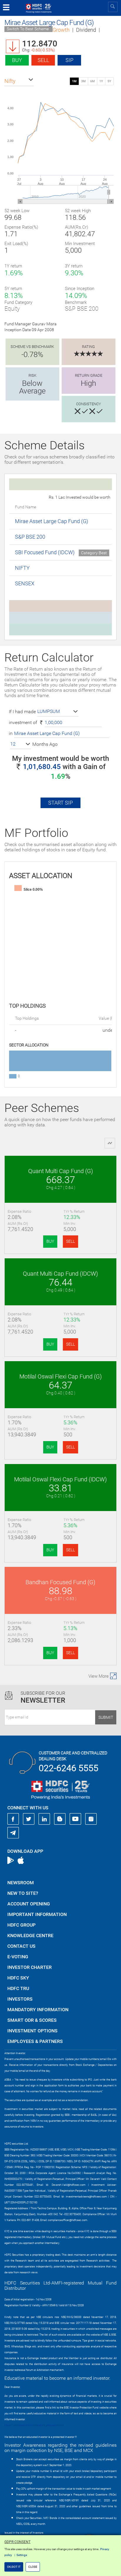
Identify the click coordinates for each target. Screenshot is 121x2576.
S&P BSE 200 (30, 537)
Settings (22, 2555)
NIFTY (22, 568)
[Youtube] (75, 1819)
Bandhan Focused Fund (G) (60, 1582)
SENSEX (25, 583)
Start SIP (60, 803)
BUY (50, 1241)
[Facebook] (13, 1819)
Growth (61, 30)
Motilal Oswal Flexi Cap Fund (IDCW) (60, 1479)
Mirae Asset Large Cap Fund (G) (52, 521)
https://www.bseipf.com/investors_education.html (34, 2425)
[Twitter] (29, 1819)
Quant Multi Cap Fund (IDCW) (60, 1274)
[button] (19, 81)
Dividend (86, 30)
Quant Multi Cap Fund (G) (61, 1171)
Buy (17, 60)
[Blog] (60, 1819)
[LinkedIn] (44, 1819)
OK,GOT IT (14, 2567)
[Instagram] (91, 1819)
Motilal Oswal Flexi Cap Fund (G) (61, 1376)
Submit (106, 1717)
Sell (43, 60)
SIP (69, 60)
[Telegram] (13, 1833)
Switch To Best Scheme (28, 29)
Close (33, 2567)
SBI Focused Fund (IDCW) (45, 552)
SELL (70, 1241)
